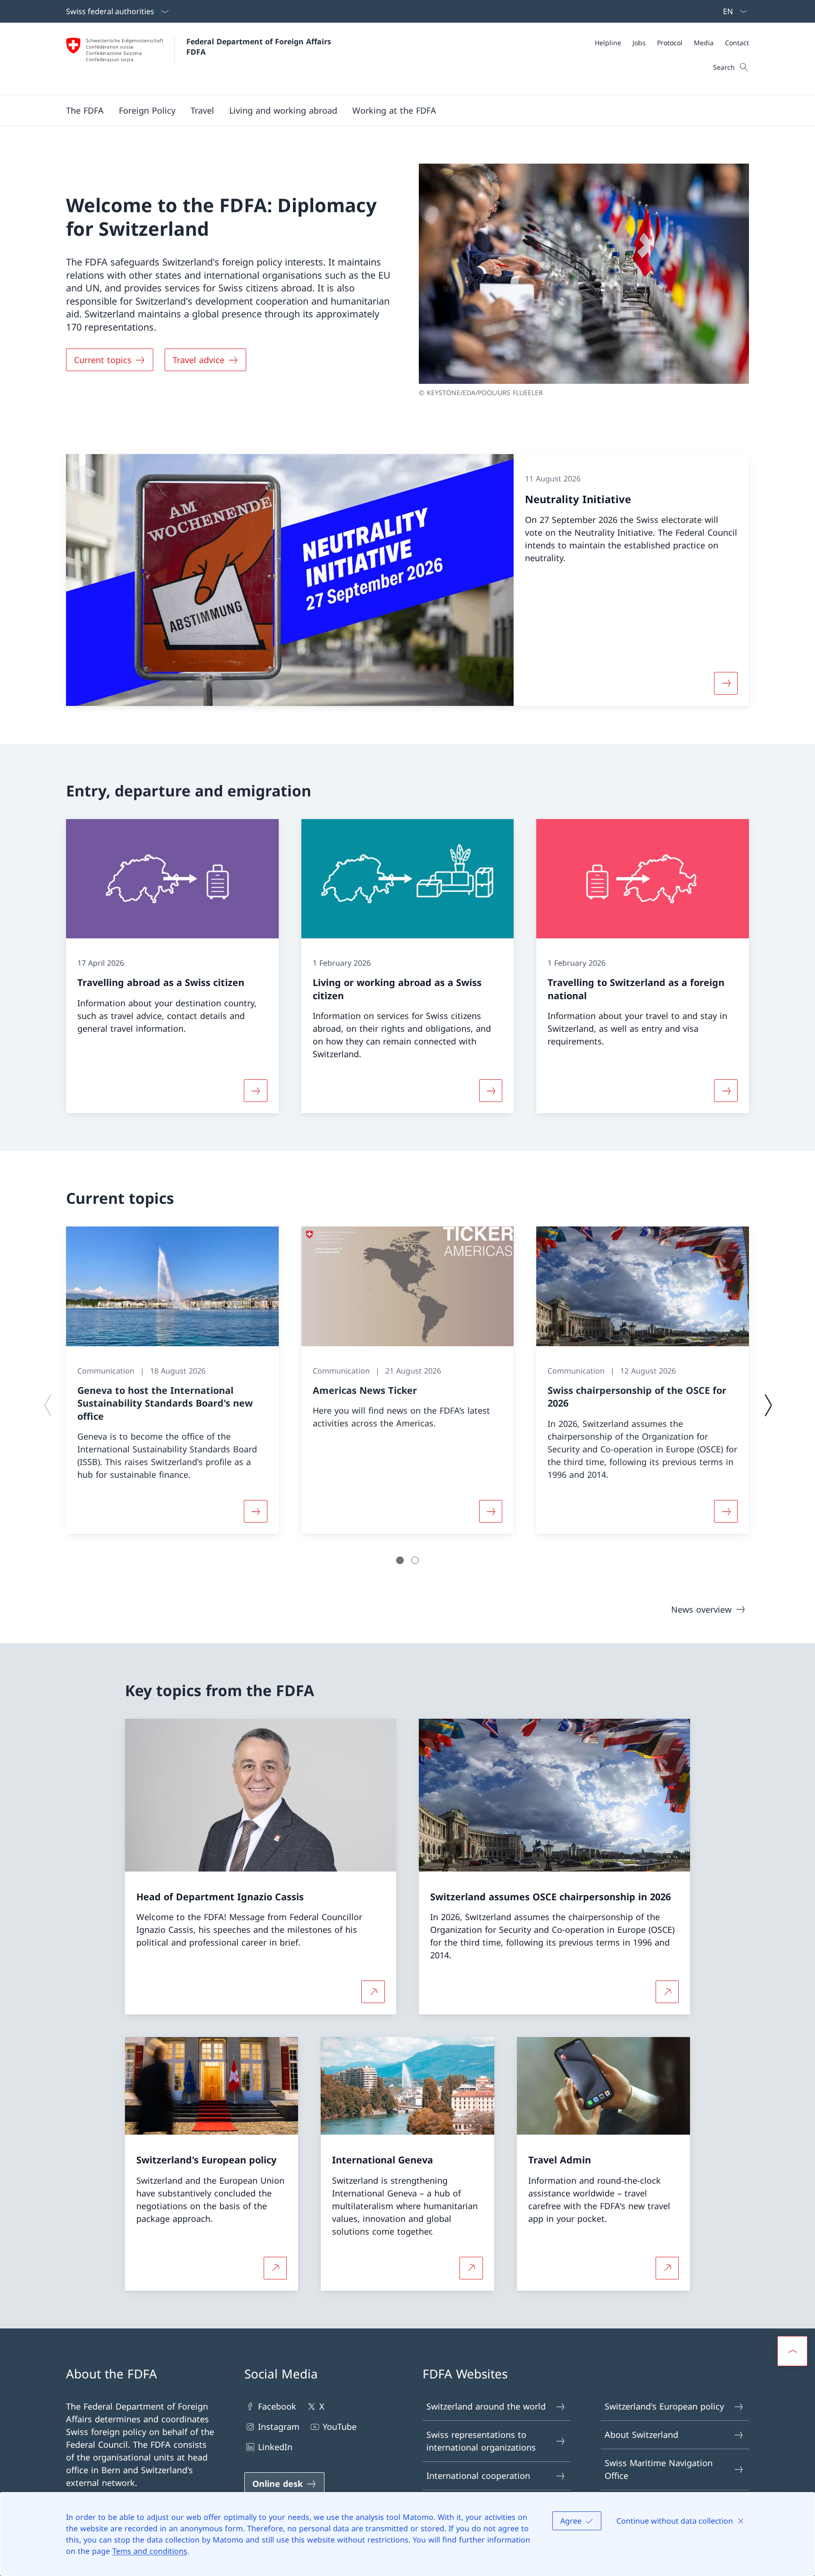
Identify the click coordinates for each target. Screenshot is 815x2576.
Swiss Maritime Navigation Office (659, 2469)
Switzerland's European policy (664, 2406)
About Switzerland (641, 2435)
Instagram (279, 2427)
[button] (85, 110)
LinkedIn (275, 2447)
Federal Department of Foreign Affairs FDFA (260, 47)
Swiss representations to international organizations (481, 2441)
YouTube (340, 2427)
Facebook (277, 2406)
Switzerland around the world (486, 2406)
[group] (172, 1380)
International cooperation (478, 2476)
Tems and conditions (150, 2551)
